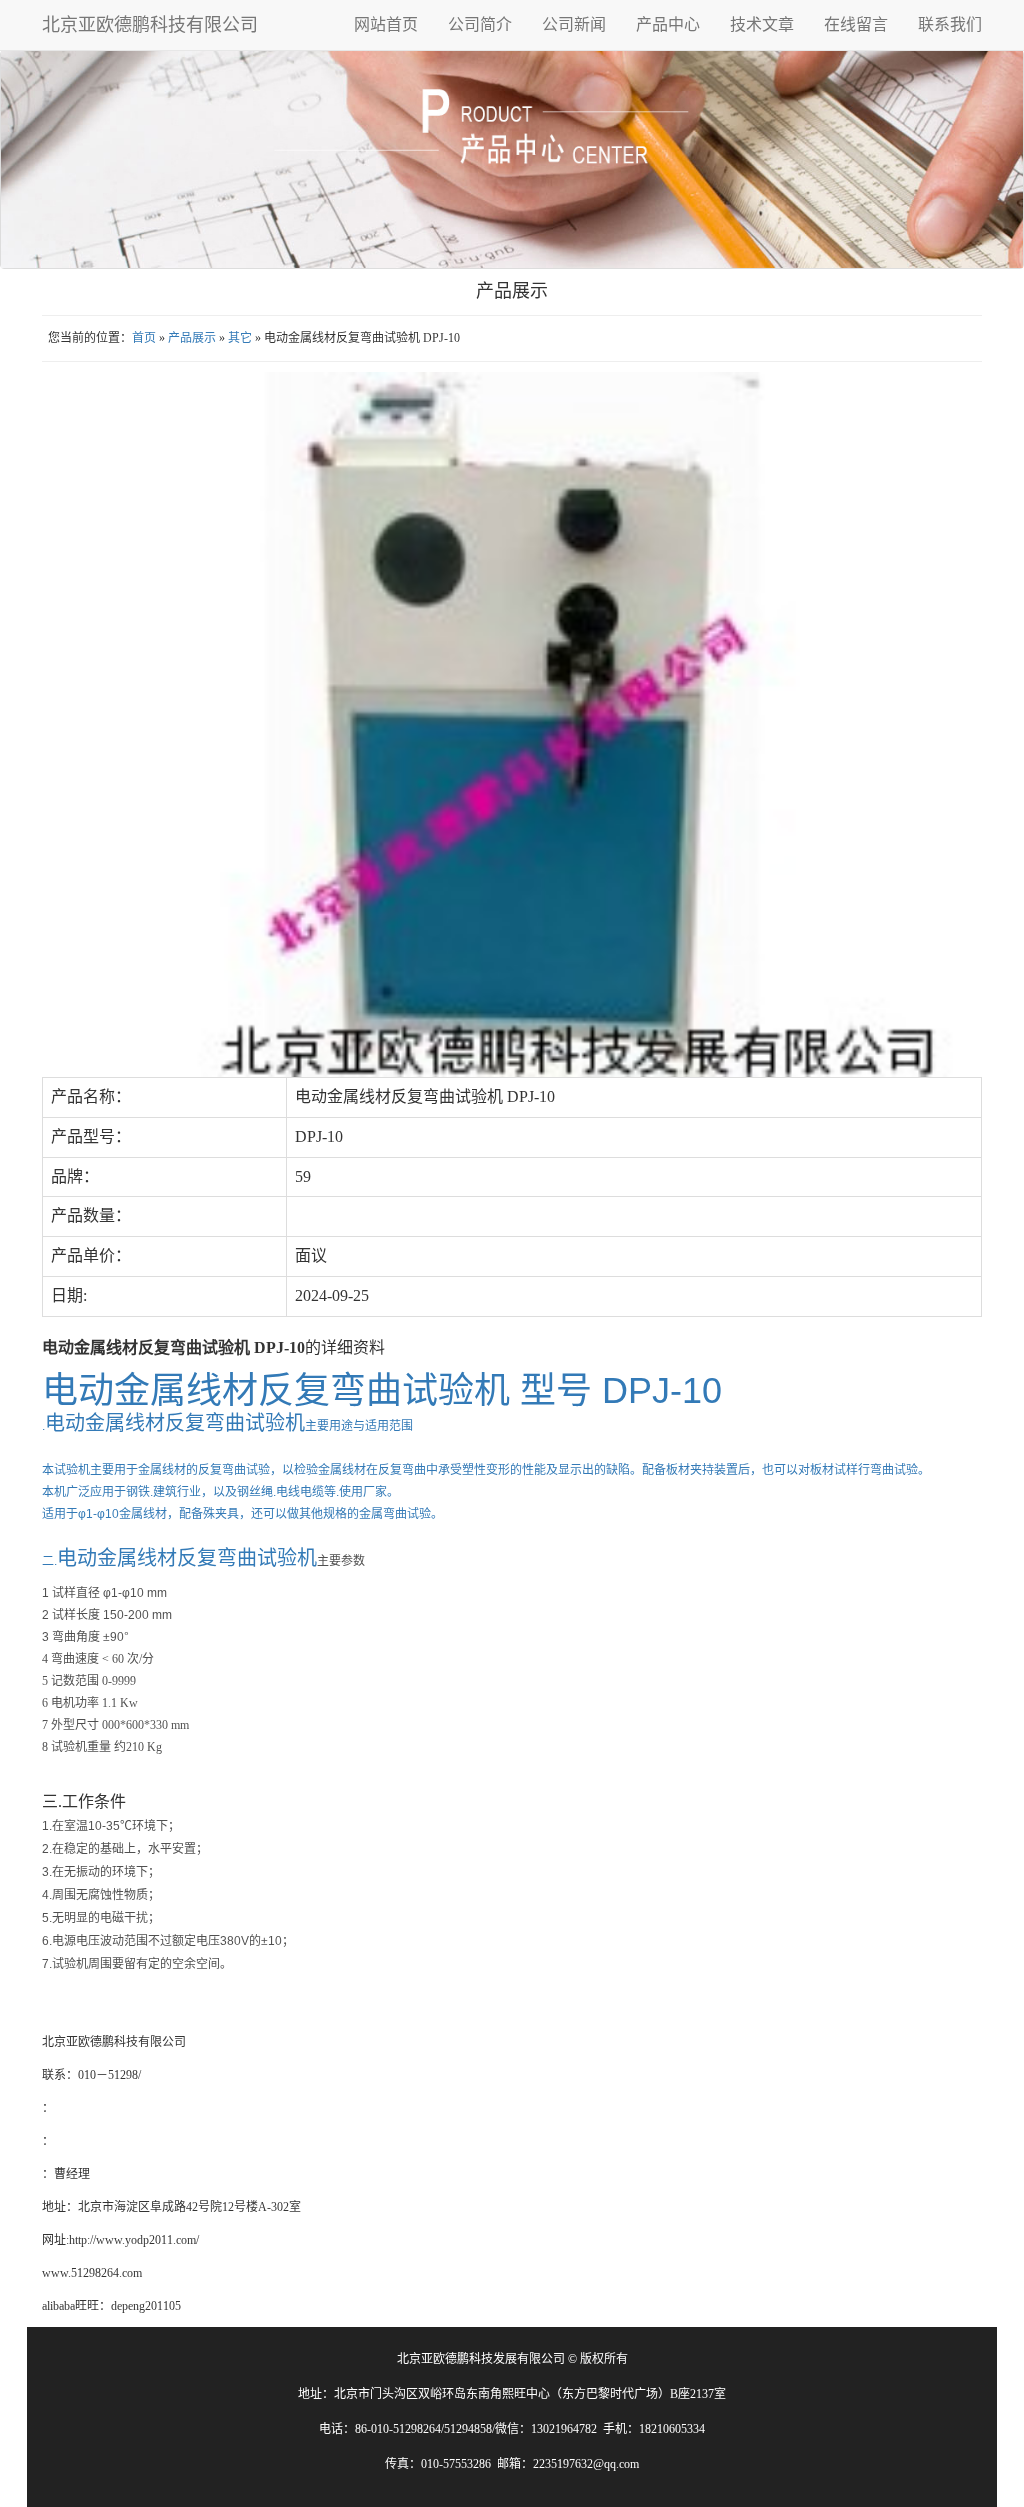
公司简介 (480, 24)
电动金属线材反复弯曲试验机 (187, 1558)
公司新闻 (574, 24)
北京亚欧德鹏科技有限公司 (150, 25)
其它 (240, 338)
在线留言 (856, 24)
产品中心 (668, 24)
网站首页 (386, 24)
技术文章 (762, 24)
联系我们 (950, 24)
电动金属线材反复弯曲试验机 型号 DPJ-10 (382, 1390)
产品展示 (192, 338)
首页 (144, 338)
